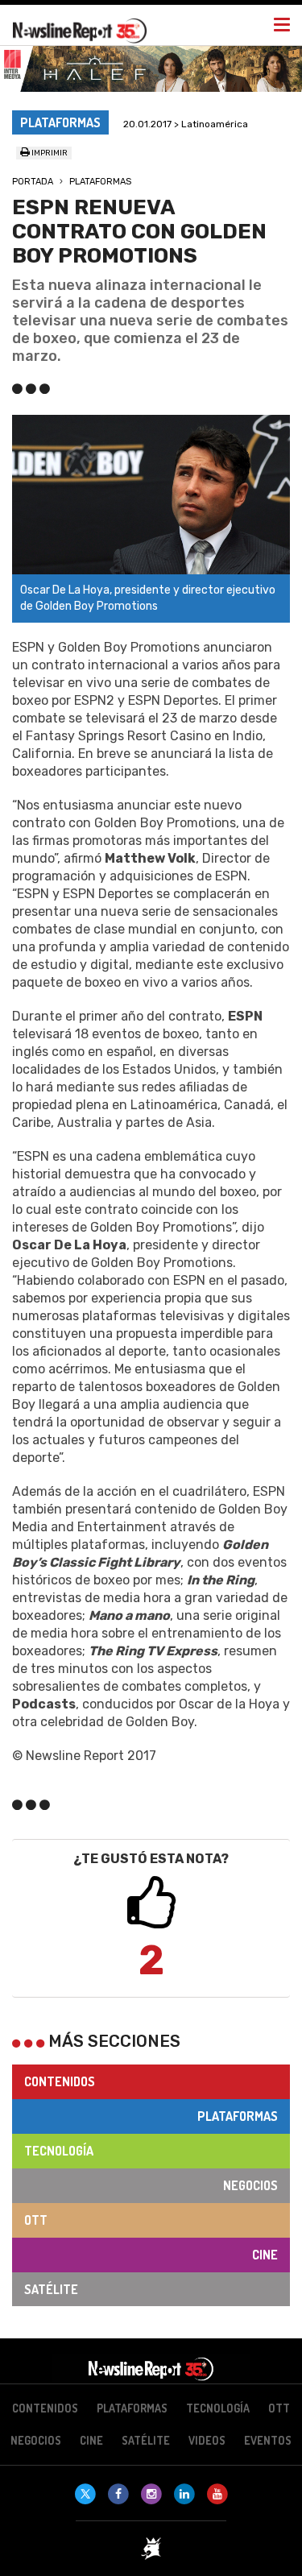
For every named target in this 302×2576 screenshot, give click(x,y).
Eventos (268, 2440)
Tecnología (59, 2151)
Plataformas (100, 182)
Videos (207, 2440)
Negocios (250, 2185)
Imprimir (49, 153)
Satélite (51, 2289)
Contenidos (60, 2081)
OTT (36, 2220)
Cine (265, 2255)
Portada (33, 182)
